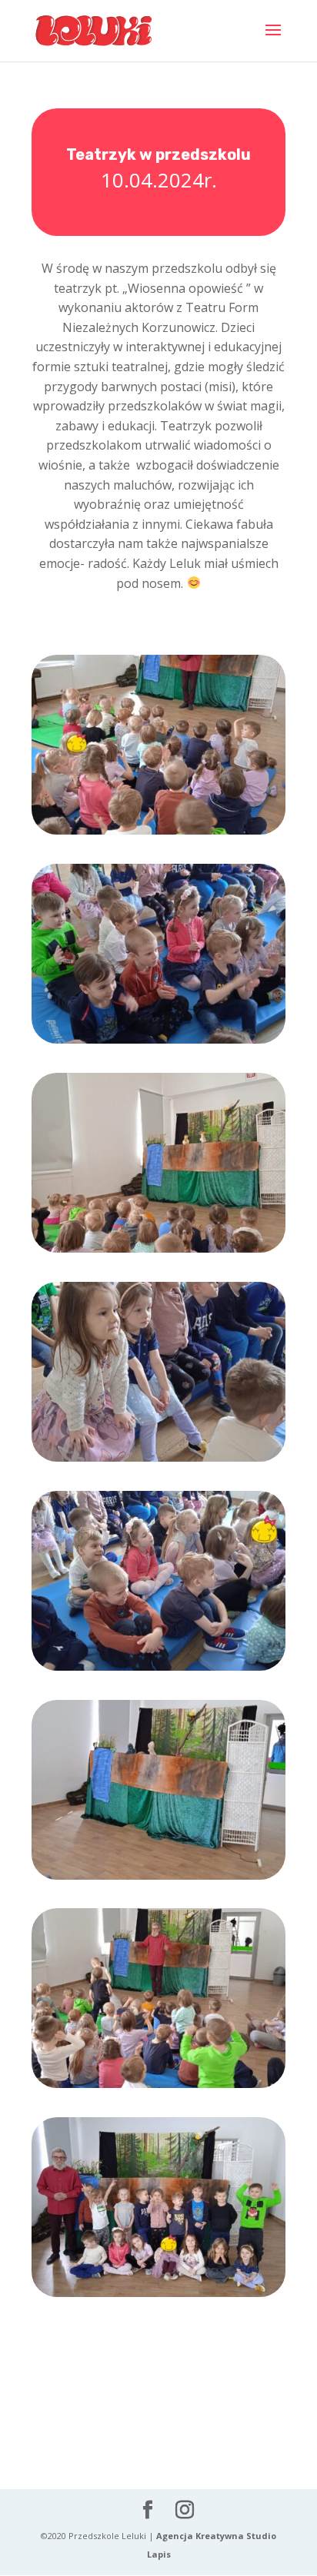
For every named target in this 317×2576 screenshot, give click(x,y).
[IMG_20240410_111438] (158, 1670)
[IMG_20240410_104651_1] (158, 834)
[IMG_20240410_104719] (158, 1043)
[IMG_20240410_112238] (158, 2088)
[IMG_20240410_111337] (158, 1461)
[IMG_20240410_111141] (158, 1252)
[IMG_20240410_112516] (158, 2297)
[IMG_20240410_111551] (158, 1879)
